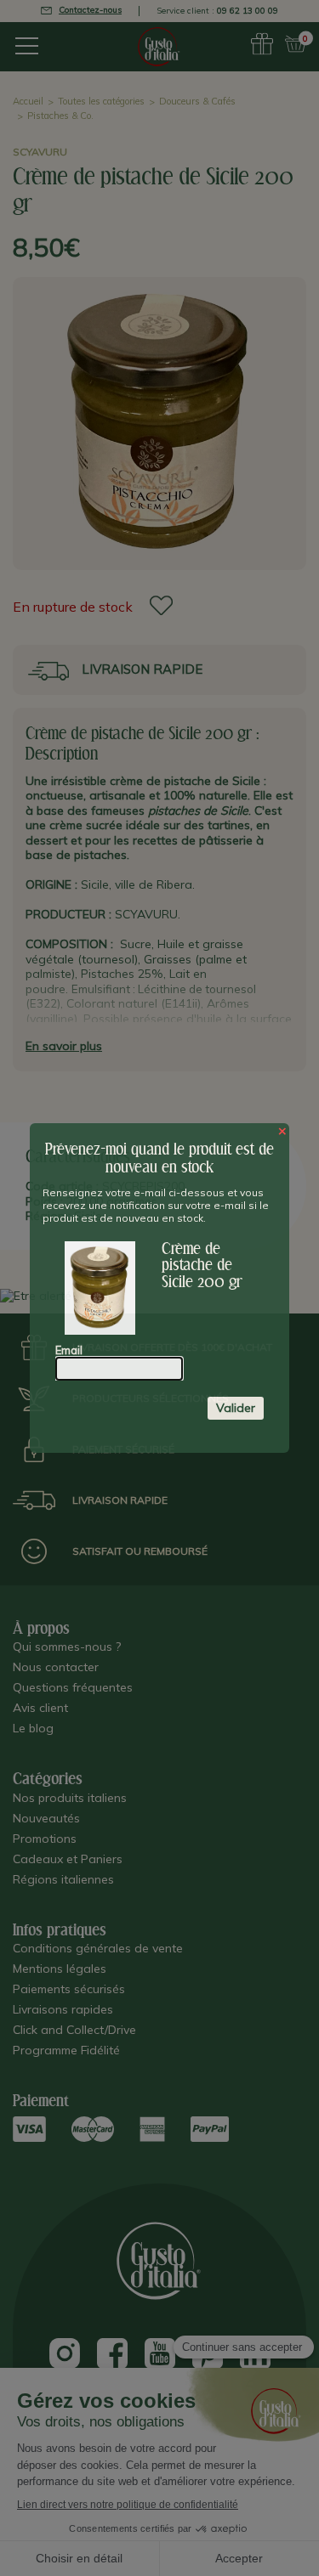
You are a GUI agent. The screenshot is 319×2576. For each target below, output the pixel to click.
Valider (236, 1408)
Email (69, 1350)
